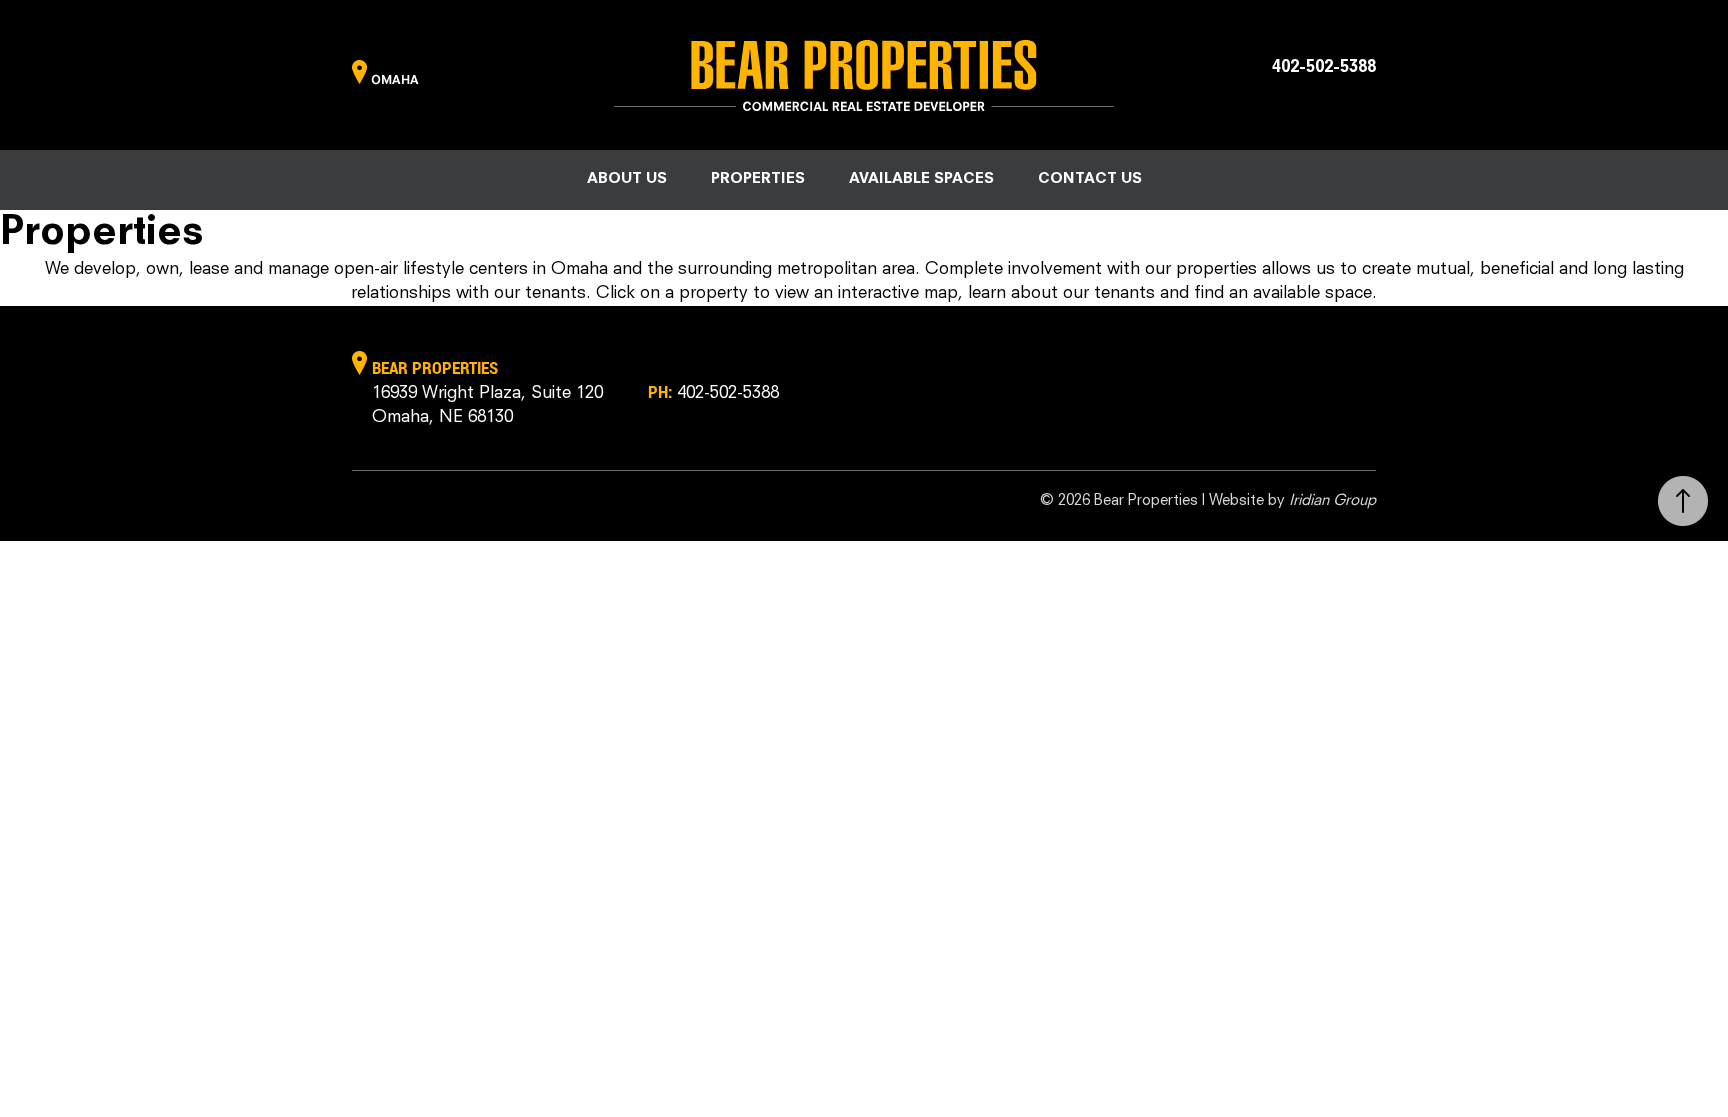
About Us (627, 179)
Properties (758, 179)
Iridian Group (1332, 501)
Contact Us (1090, 179)
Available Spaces (921, 179)
